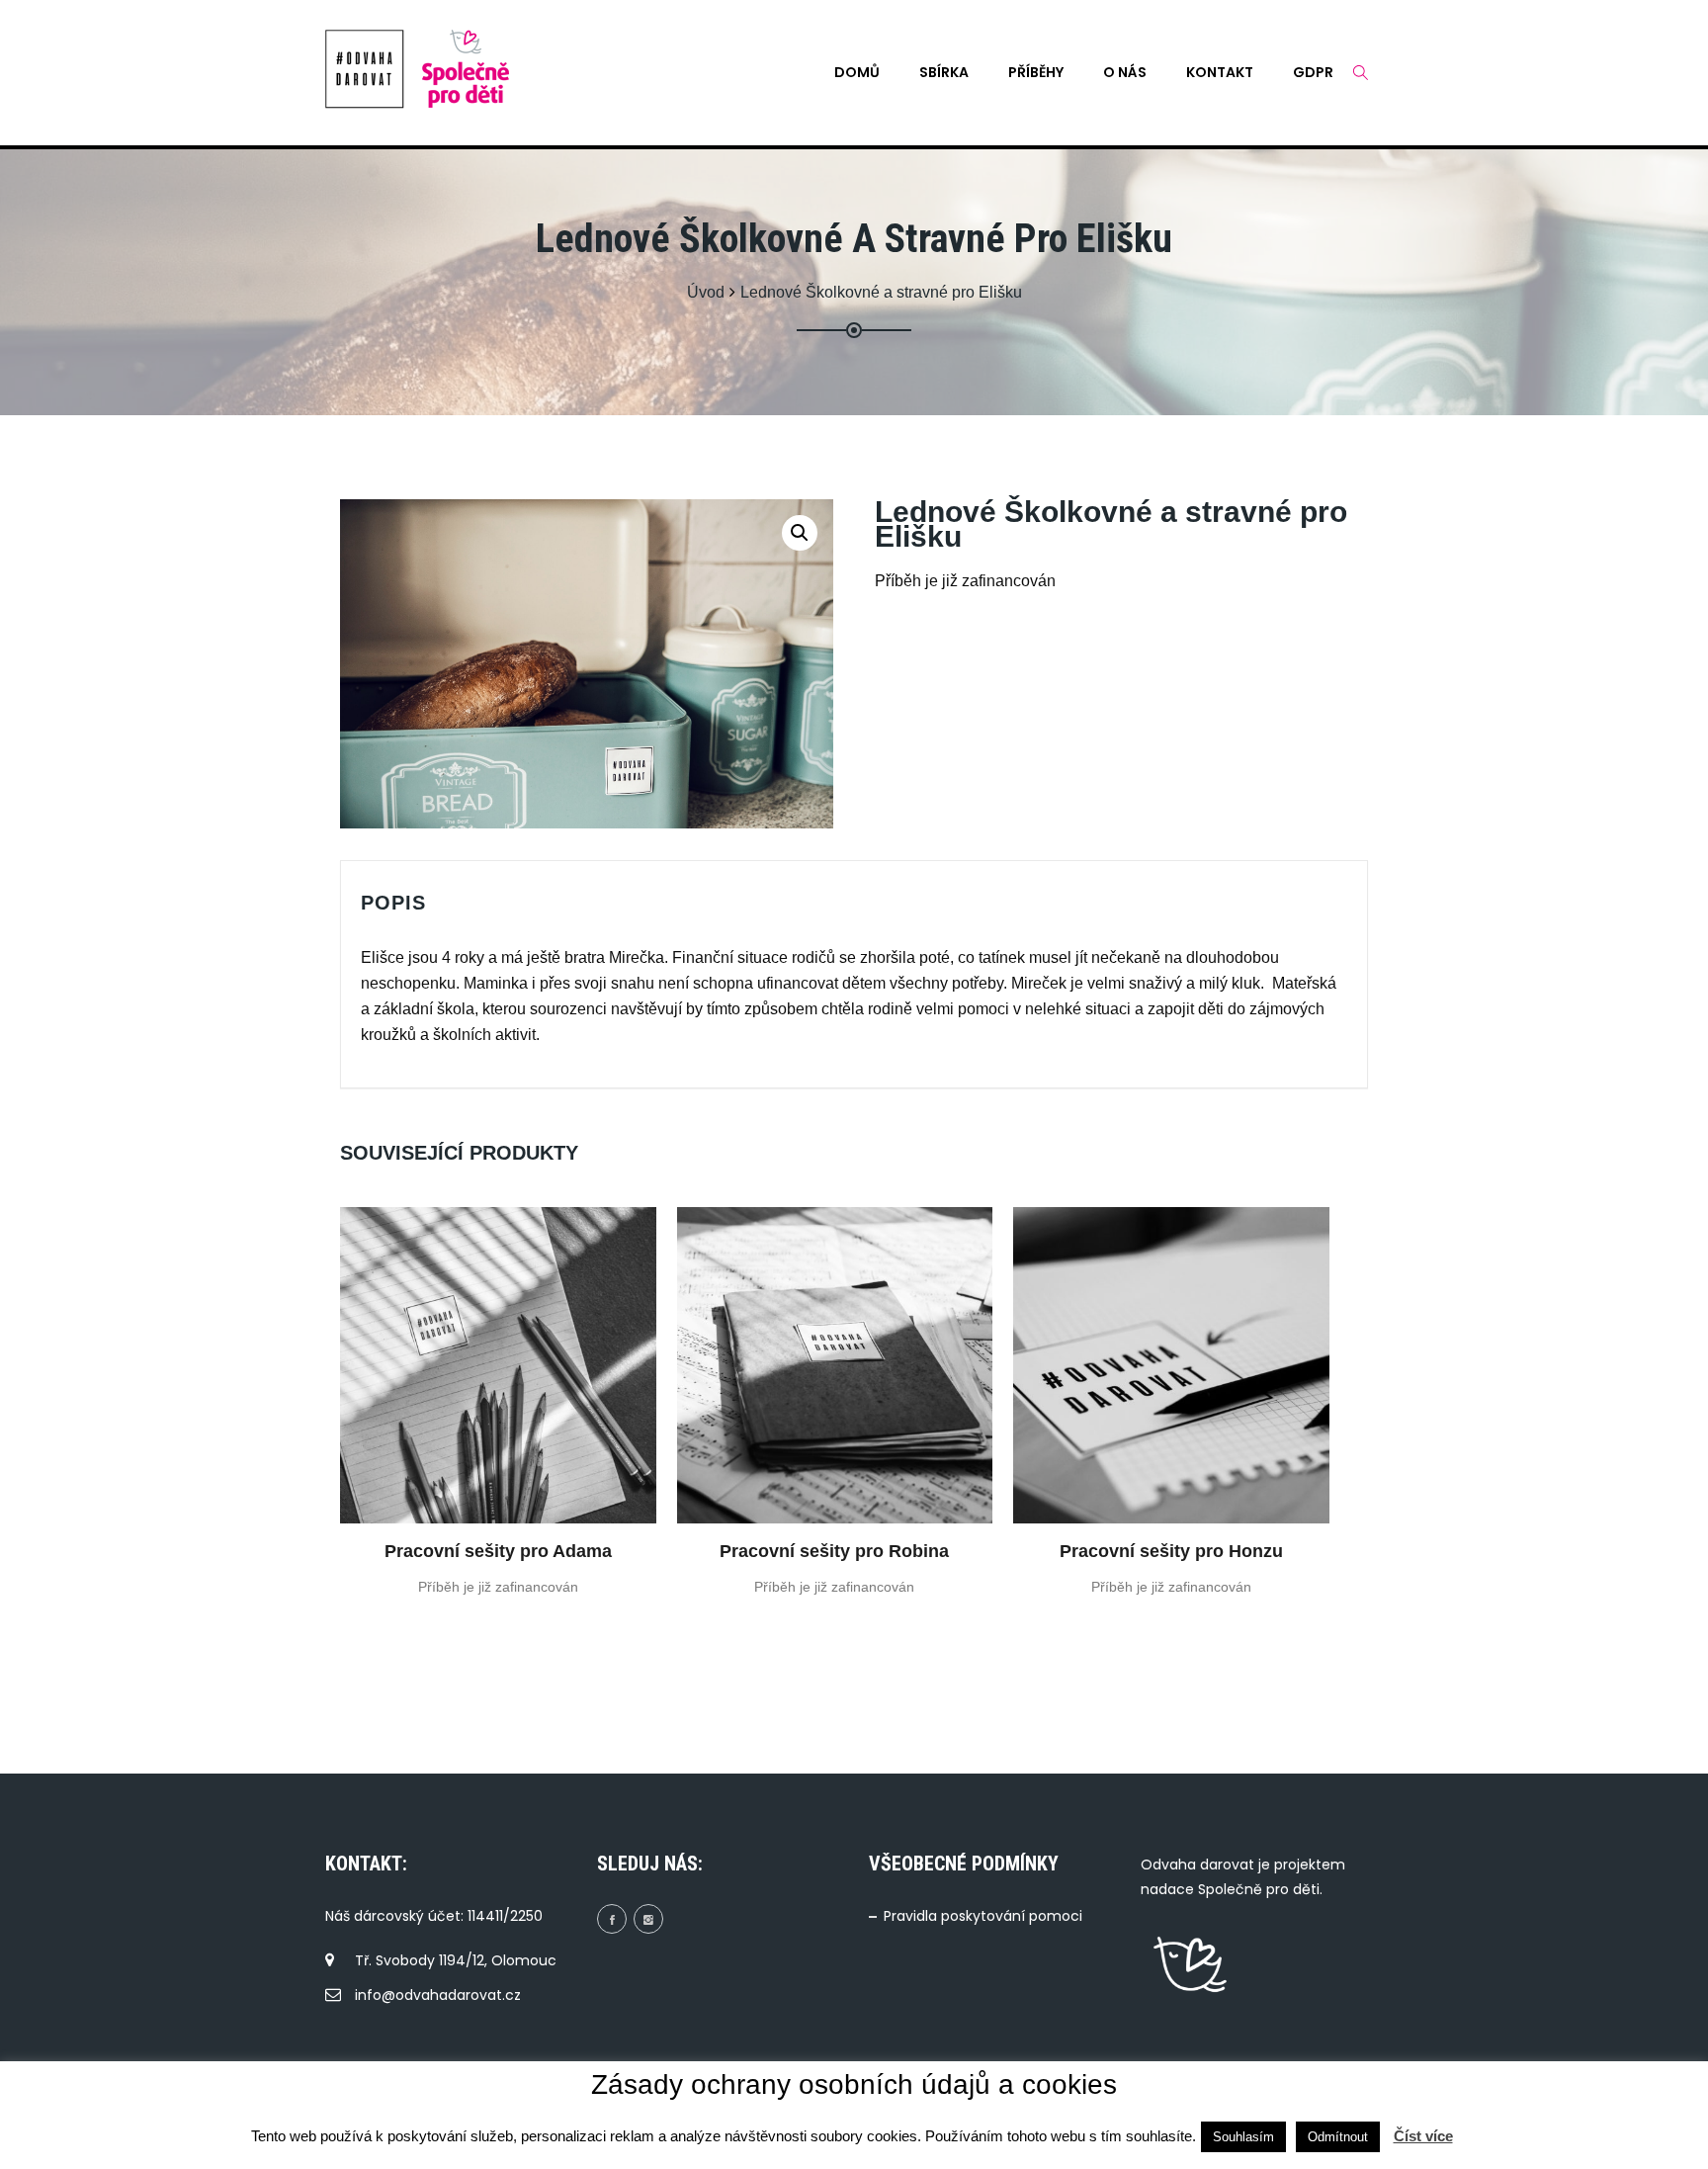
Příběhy (1036, 72)
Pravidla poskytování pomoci (983, 1916)
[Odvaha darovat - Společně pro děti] (365, 69)
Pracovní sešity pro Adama (498, 1551)
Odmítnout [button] (1338, 2137)
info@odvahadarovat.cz (438, 1995)
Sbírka (944, 72)
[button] (800, 533)
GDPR (1313, 72)
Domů (857, 72)
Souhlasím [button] (1243, 2137)
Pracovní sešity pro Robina (834, 1551)
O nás (1125, 72)
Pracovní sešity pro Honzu (1171, 1551)
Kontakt (1220, 72)
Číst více (1423, 2136)
